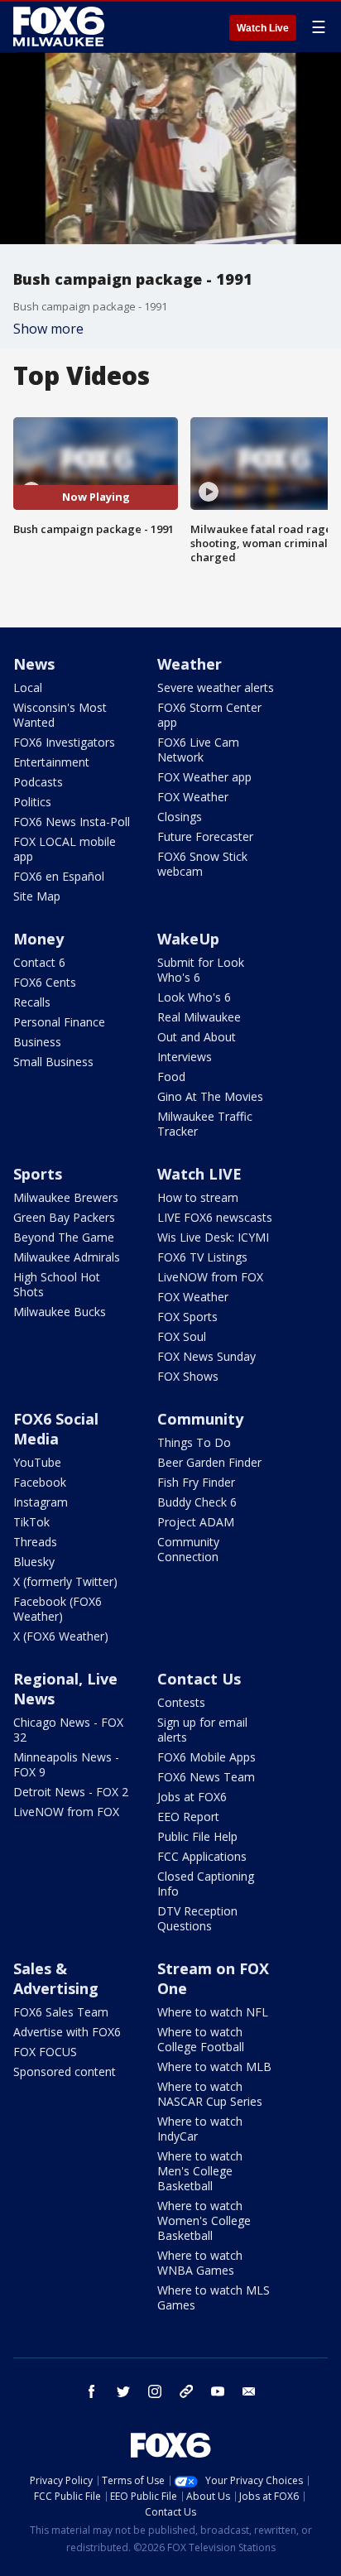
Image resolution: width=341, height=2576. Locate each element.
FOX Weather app (204, 777)
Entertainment (51, 762)
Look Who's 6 (194, 997)
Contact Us (199, 1679)
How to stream (198, 1197)
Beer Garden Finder (209, 1462)
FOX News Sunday (207, 1356)
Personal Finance (59, 1022)
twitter (123, 2391)
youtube (218, 2391)
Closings (180, 817)
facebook (92, 2391)
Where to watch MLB (214, 2067)
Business (37, 1042)
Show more (48, 329)
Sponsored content (65, 2071)
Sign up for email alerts (202, 1730)
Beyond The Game (64, 1237)
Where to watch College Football (201, 2039)
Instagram (41, 1502)
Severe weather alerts (216, 687)
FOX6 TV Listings (202, 1257)
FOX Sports (187, 1317)
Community (200, 1419)
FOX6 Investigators (64, 742)
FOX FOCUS (45, 2052)
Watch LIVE (199, 1174)
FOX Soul (182, 1336)
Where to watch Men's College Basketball (200, 2171)
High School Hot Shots (57, 1284)
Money (38, 939)
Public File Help (197, 1836)
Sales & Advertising (56, 1978)
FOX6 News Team (206, 1777)
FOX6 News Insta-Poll (72, 822)
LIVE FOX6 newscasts (215, 1217)
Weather (190, 664)
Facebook (40, 1482)
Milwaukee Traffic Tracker (205, 1124)
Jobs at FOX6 (192, 1797)
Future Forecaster (205, 836)
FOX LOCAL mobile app (65, 849)
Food (171, 1077)
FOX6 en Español (59, 876)
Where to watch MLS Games (214, 2297)
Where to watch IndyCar (200, 2129)
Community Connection (188, 1549)
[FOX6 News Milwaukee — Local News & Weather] (61, 26)
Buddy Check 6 (197, 1502)
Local (28, 687)
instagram (155, 2391)
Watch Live (263, 28)
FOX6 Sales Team (61, 2012)
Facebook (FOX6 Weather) (58, 1609)
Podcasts (38, 782)
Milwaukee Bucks (60, 1312)
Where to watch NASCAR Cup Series (210, 2094)
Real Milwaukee (199, 1017)
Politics (32, 802)
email (249, 2391)
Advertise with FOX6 (67, 2032)
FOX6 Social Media (56, 1429)
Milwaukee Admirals (67, 1257)
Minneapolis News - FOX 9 (66, 1764)
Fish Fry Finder (196, 1482)
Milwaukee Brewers (66, 1197)
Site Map (37, 896)
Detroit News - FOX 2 (71, 1792)
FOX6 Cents (45, 982)
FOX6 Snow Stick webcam (202, 864)
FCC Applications (202, 1856)
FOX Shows (188, 1376)
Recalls (32, 1002)
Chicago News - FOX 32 (68, 1730)
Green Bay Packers (64, 1217)
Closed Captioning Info (206, 1884)
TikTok (31, 1522)
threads (186, 2391)
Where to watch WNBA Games (200, 2263)
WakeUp (188, 939)
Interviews (185, 1057)
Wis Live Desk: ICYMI (213, 1237)
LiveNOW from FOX (210, 1277)
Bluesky (34, 1562)
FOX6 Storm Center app (209, 715)
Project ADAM (196, 1522)
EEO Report (188, 1817)
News (34, 664)
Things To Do (194, 1442)
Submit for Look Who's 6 (201, 970)
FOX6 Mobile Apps (207, 1757)
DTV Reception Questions (197, 1918)
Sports (38, 1174)
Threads (35, 1542)
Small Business (53, 1062)
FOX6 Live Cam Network (198, 750)
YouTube (37, 1462)
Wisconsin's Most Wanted (60, 715)
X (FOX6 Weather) (61, 1636)
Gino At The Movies (210, 1096)
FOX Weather (193, 797)
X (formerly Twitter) (65, 1581)
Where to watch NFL (213, 2012)
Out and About (197, 1037)
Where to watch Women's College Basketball (204, 2220)
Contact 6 (39, 962)
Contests (181, 1702)
